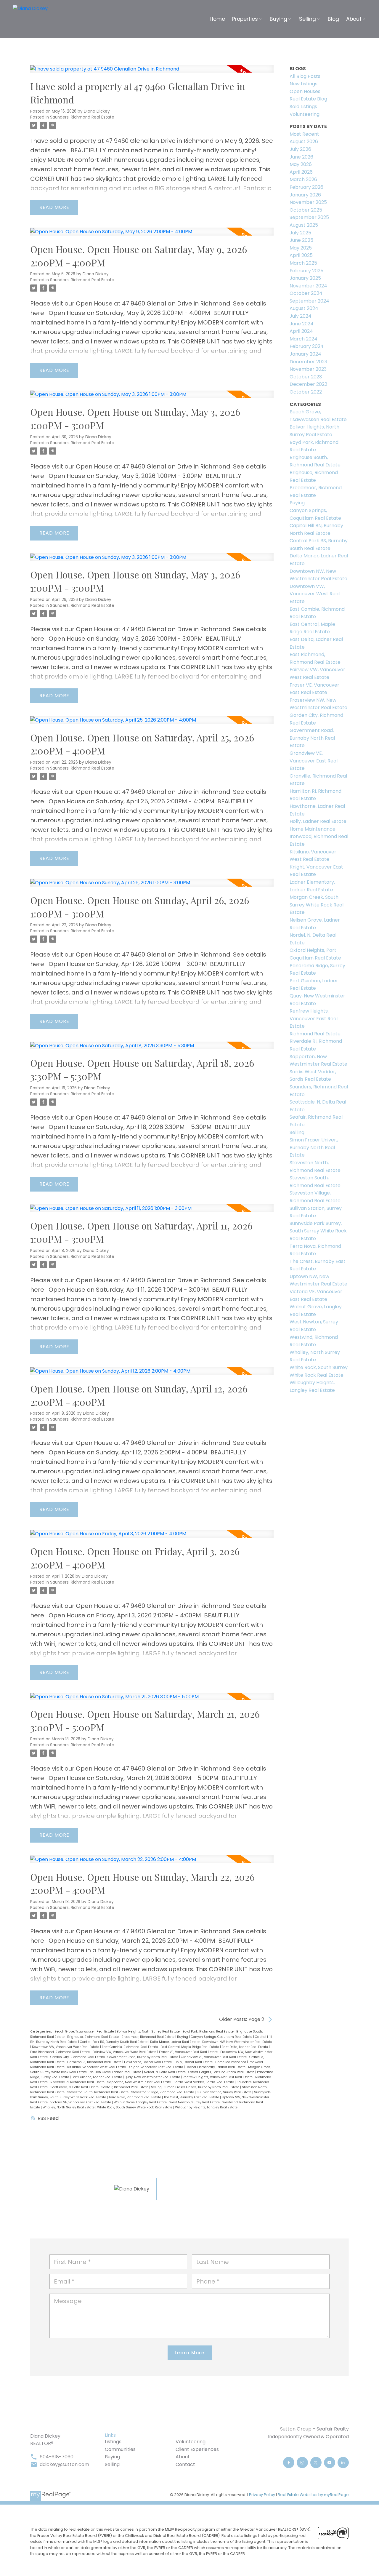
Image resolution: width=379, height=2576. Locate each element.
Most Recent (304, 134)
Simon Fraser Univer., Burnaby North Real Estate (202, 2087)
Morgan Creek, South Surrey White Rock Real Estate (317, 905)
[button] (289, 2463)
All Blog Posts (305, 76)
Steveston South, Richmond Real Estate (98, 2092)
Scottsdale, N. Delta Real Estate (75, 2087)
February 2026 (306, 187)
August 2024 (304, 308)
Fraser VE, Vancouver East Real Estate (189, 2052)
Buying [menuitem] (278, 19)
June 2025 (301, 240)
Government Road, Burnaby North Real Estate (143, 2057)
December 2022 (308, 384)
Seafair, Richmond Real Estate (125, 2087)
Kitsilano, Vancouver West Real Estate (97, 2067)
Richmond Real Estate (315, 1034)
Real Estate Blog (308, 99)
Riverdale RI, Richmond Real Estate (78, 2082)
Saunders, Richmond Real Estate (82, 117)
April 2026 (301, 172)
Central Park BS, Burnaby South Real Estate (114, 2042)
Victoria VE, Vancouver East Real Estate (81, 2102)
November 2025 (308, 202)
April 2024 (301, 331)
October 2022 (306, 392)
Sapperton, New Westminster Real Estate (139, 2082)
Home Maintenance (231, 2062)
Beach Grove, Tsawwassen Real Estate (85, 2031)
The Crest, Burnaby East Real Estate (192, 2097)
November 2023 (308, 369)
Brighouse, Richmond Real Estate (93, 2037)
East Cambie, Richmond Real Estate (130, 2047)
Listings (113, 2442)
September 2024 (309, 301)
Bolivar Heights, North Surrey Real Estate (149, 2031)
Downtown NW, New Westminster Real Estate (237, 2042)
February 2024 (307, 346)
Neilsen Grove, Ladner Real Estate (116, 2072)
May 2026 (301, 164)
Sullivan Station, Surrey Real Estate (224, 2092)
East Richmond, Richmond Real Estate (60, 2052)
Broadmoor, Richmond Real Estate (148, 2037)
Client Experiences (197, 2449)
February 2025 (306, 271)
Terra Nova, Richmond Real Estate (135, 2097)
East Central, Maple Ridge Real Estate (190, 2047)
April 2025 (301, 255)
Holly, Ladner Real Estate (194, 2062)
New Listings (303, 84)
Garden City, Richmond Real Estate (78, 2057)
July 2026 (300, 149)
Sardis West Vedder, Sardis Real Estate (204, 2082)
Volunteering (305, 114)
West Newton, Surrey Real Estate (195, 2102)
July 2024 (301, 316)
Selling (157, 2087)
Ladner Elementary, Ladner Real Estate (216, 2067)
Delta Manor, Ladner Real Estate (175, 2042)
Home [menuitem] (217, 19)
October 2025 (306, 210)
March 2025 (303, 263)
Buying (183, 2037)
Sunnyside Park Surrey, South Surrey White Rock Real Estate (318, 1231)
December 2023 (308, 362)
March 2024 (303, 339)
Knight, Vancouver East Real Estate (156, 2067)
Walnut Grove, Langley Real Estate (141, 2102)
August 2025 (304, 225)
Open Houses (305, 91)
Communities (120, 2449)
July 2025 (300, 233)
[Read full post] (152, 72)
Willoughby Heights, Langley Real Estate (206, 2107)
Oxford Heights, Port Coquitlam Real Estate (222, 2072)
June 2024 (302, 324)
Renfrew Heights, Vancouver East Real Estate (218, 2077)
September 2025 (309, 217)
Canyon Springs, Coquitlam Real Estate (222, 2037)
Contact (185, 2464)
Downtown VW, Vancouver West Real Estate (66, 2047)
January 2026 (305, 195)
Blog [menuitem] (333, 19)
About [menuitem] (354, 19)
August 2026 (304, 141)
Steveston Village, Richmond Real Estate (163, 2092)
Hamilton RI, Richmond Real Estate (95, 2062)
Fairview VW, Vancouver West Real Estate (125, 2052)
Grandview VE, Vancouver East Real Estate (214, 2057)
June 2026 (301, 157)
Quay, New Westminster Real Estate (153, 2077)
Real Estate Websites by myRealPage (313, 2495)
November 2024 (308, 286)
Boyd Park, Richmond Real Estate (208, 2031)
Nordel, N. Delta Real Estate (165, 2072)
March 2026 (303, 179)
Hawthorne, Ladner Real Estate (148, 2062)
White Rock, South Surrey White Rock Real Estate (135, 2107)
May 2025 (301, 248)
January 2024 (305, 354)
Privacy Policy (262, 2495)
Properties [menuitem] (245, 19)
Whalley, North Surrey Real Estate (69, 2107)
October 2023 (306, 377)
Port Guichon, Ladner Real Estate (97, 2077)
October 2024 (306, 293)
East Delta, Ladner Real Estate (245, 2047)
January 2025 (305, 278)
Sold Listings (303, 107)
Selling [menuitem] (307, 19)
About (183, 2457)
